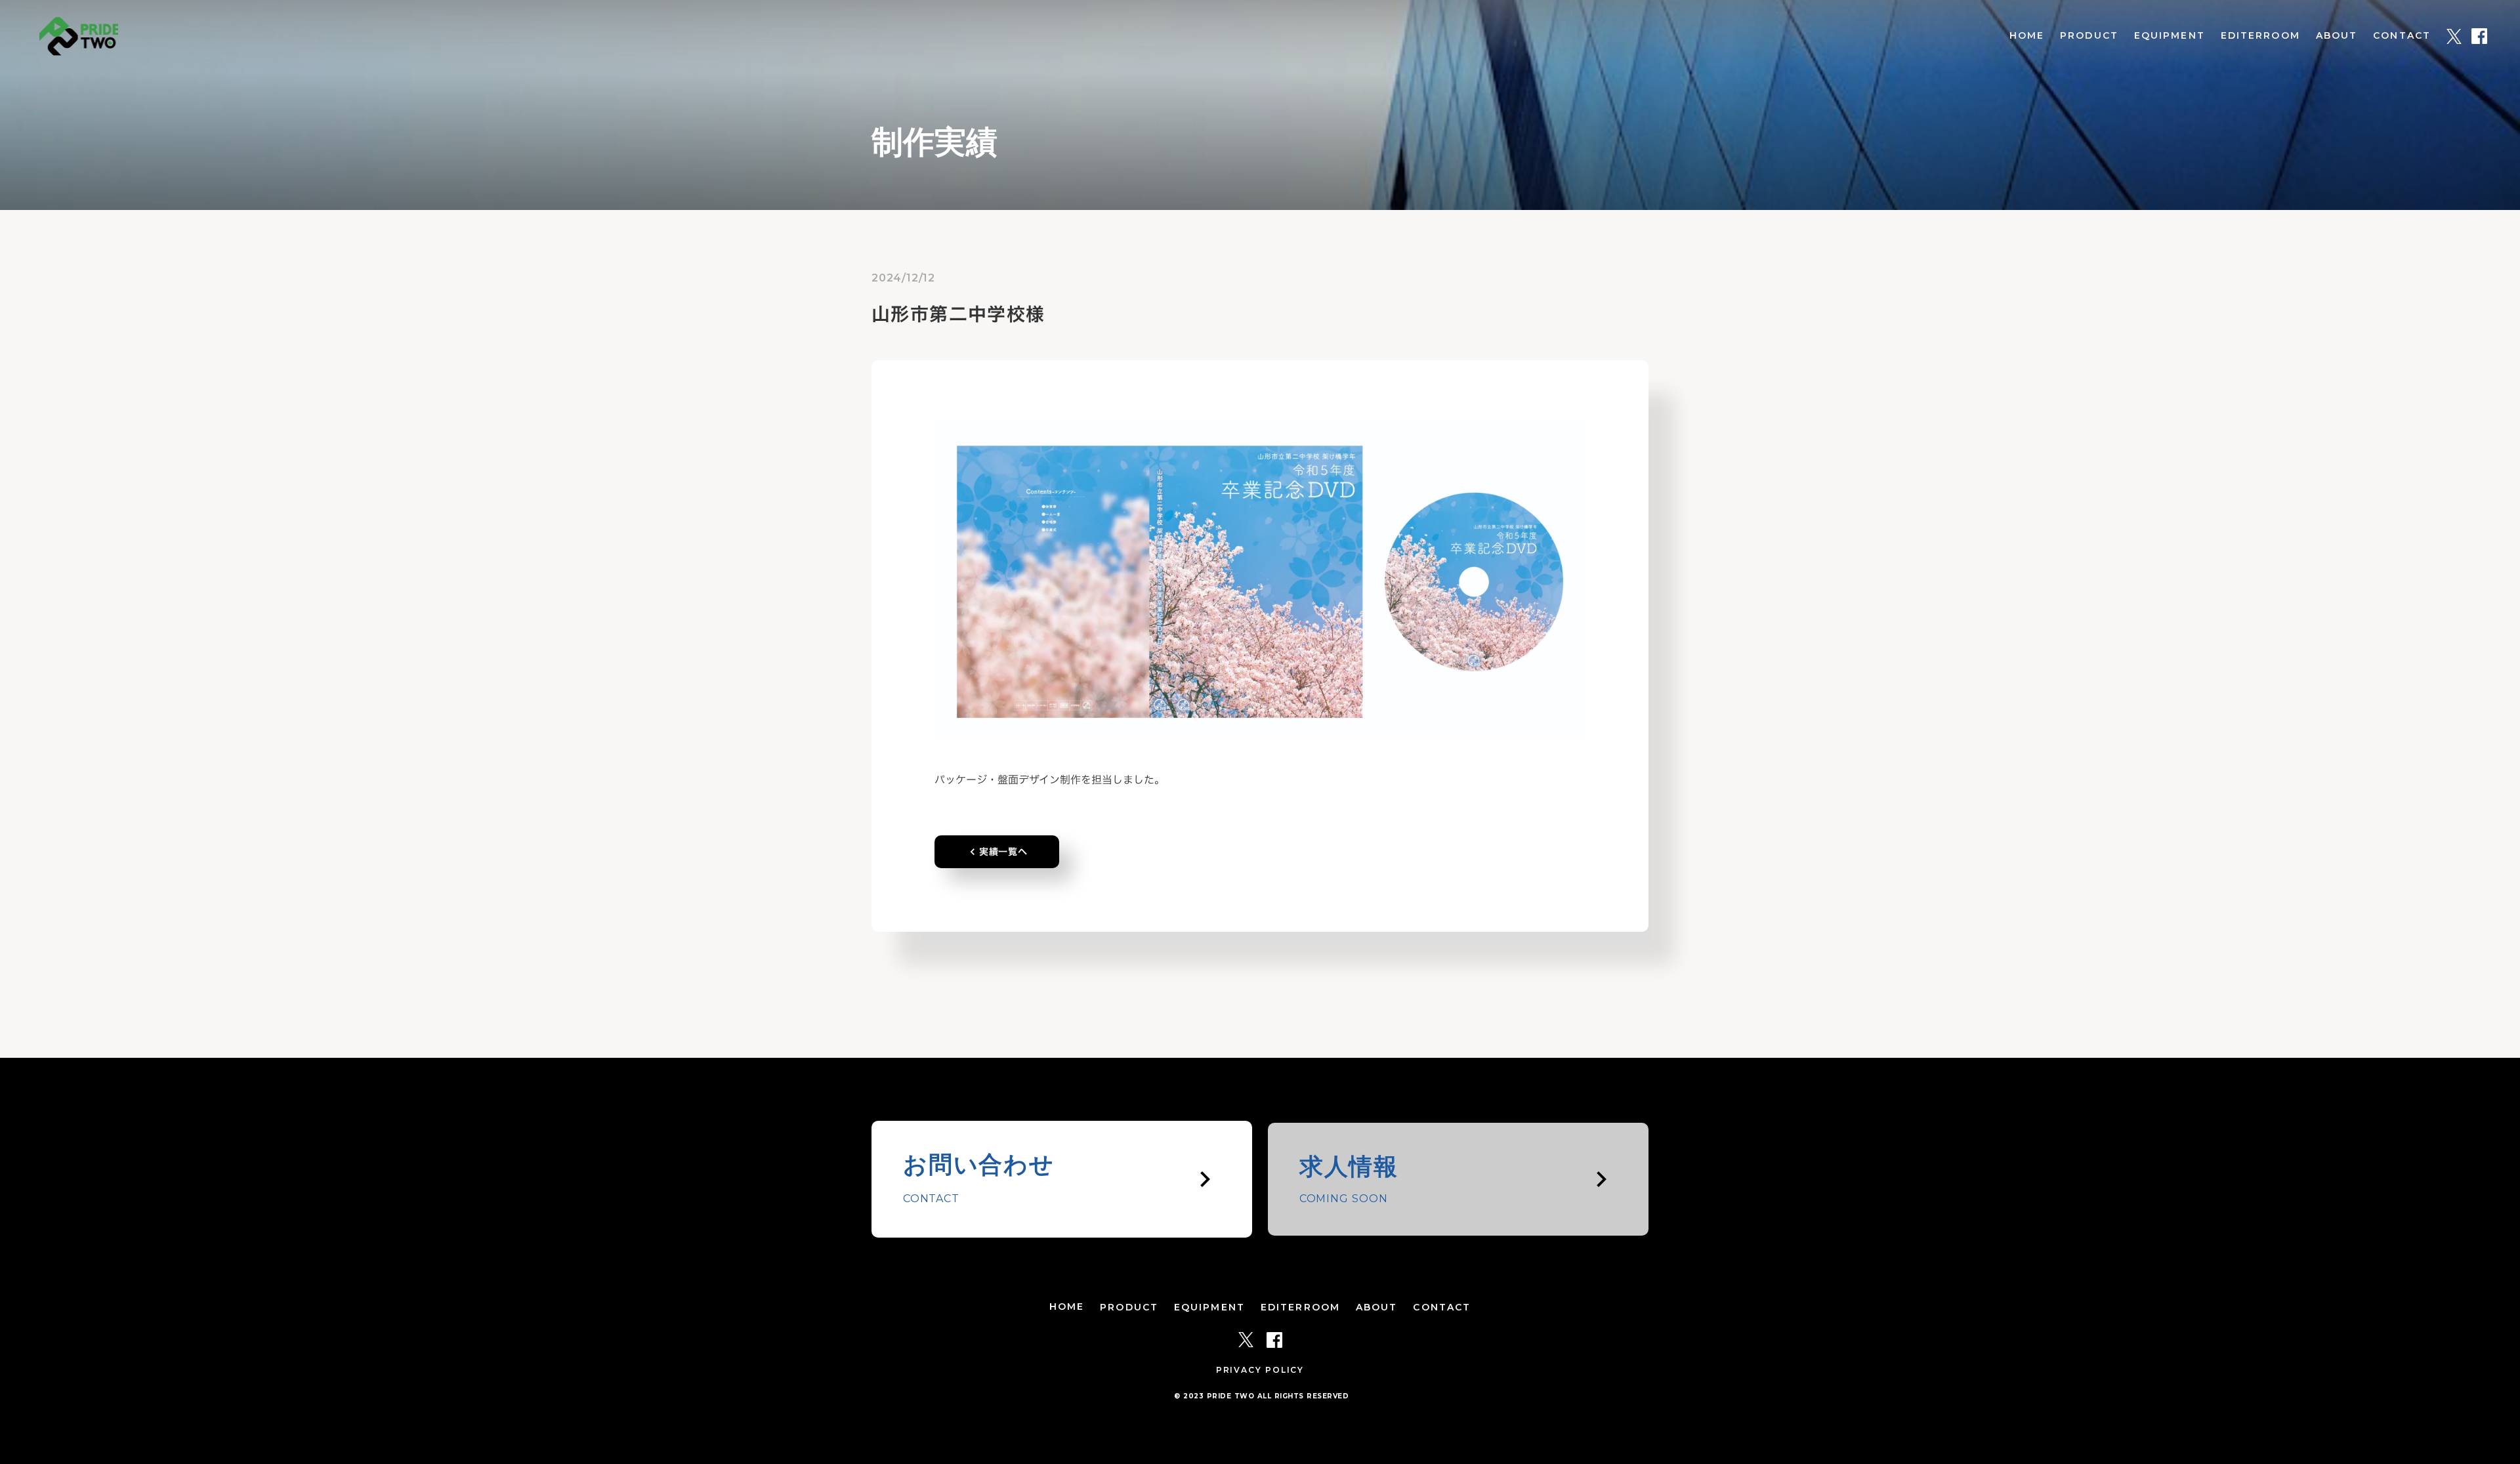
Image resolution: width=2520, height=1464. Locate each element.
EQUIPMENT (2170, 35)
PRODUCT (2089, 35)
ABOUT (2337, 35)
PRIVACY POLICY (1260, 1370)
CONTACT (2402, 35)
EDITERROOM (2260, 35)
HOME (2027, 35)
